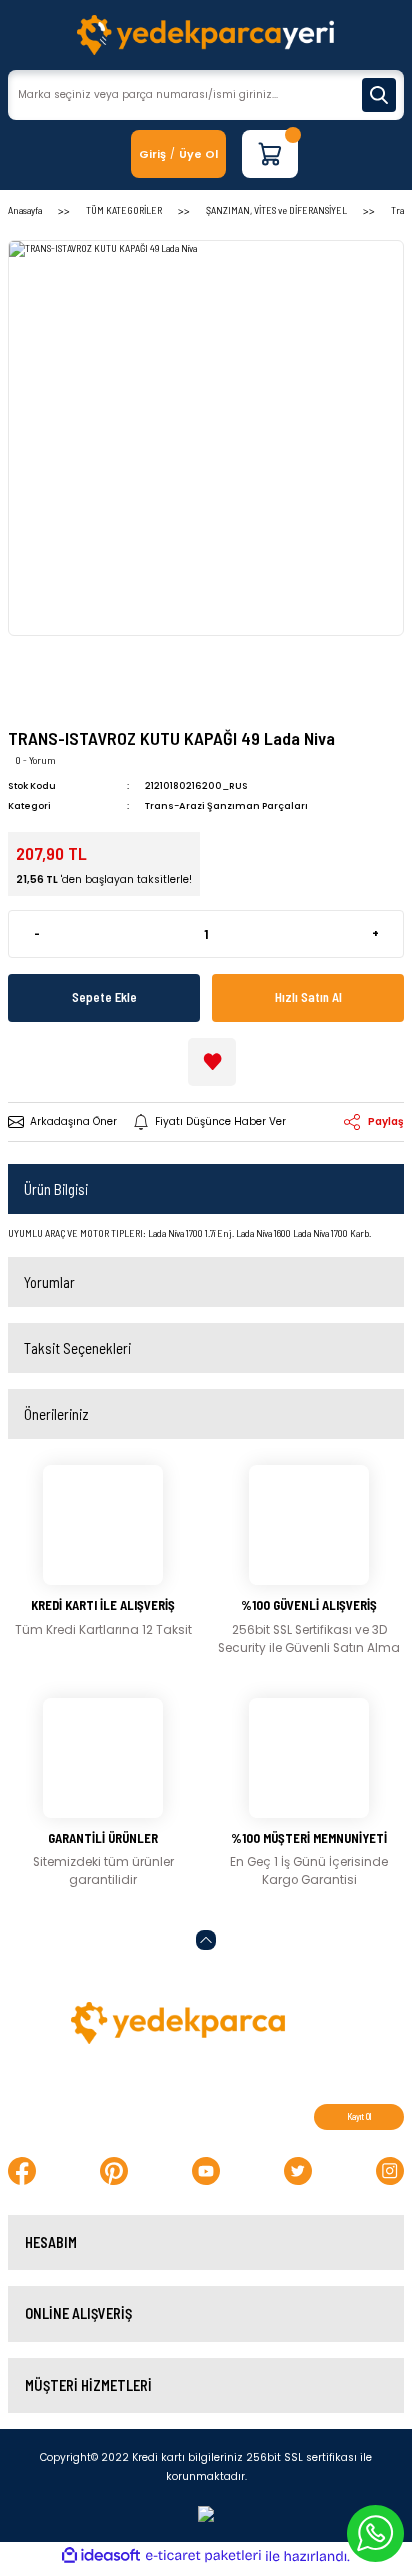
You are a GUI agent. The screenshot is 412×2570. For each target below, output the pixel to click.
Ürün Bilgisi (56, 1189)
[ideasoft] (101, 2556)
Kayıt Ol (359, 2116)
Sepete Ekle (104, 997)
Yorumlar (49, 1282)
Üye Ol (198, 154)
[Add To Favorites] (212, 1062)
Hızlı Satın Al (308, 997)
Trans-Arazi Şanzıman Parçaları (226, 805)
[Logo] (205, 35)
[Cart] (270, 154)
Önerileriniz (56, 1414)
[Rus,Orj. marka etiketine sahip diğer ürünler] (68, 692)
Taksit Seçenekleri (77, 1348)
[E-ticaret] (203, 2556)
